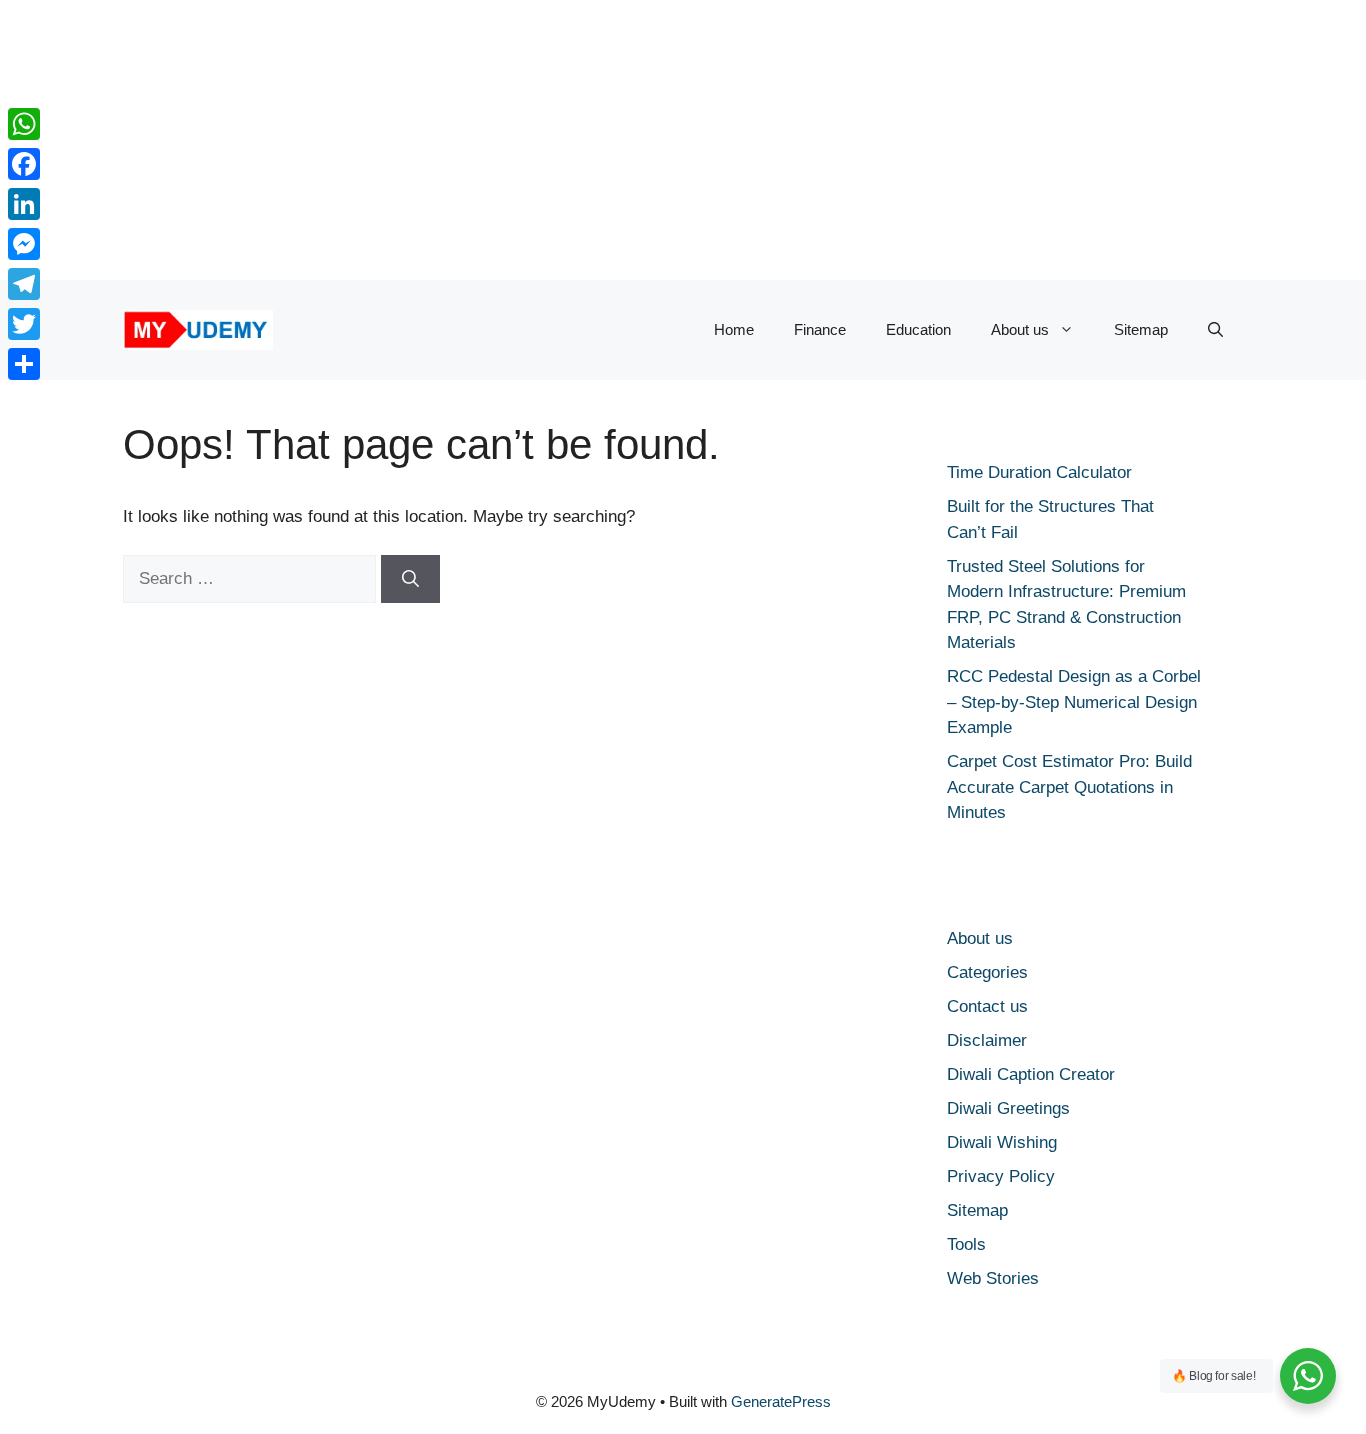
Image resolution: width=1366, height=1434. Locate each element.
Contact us (987, 1006)
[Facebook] (24, 164)
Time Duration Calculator (1039, 472)
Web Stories (993, 1278)
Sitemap (1141, 329)
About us (1020, 329)
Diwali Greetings (1008, 1108)
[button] (1215, 330)
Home (734, 329)
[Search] (410, 579)
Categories (987, 972)
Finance (820, 329)
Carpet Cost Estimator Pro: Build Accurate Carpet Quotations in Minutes (1069, 787)
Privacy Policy (1001, 1176)
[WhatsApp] (24, 124)
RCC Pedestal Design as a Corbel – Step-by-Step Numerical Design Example (1074, 702)
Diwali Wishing (1002, 1142)
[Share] (24, 364)
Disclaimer (987, 1040)
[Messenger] (24, 244)
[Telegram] (24, 284)
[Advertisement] (600, 140)
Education (918, 329)
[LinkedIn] (24, 204)
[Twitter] (24, 324)
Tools (966, 1244)
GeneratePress (781, 1401)
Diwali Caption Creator (1031, 1074)
